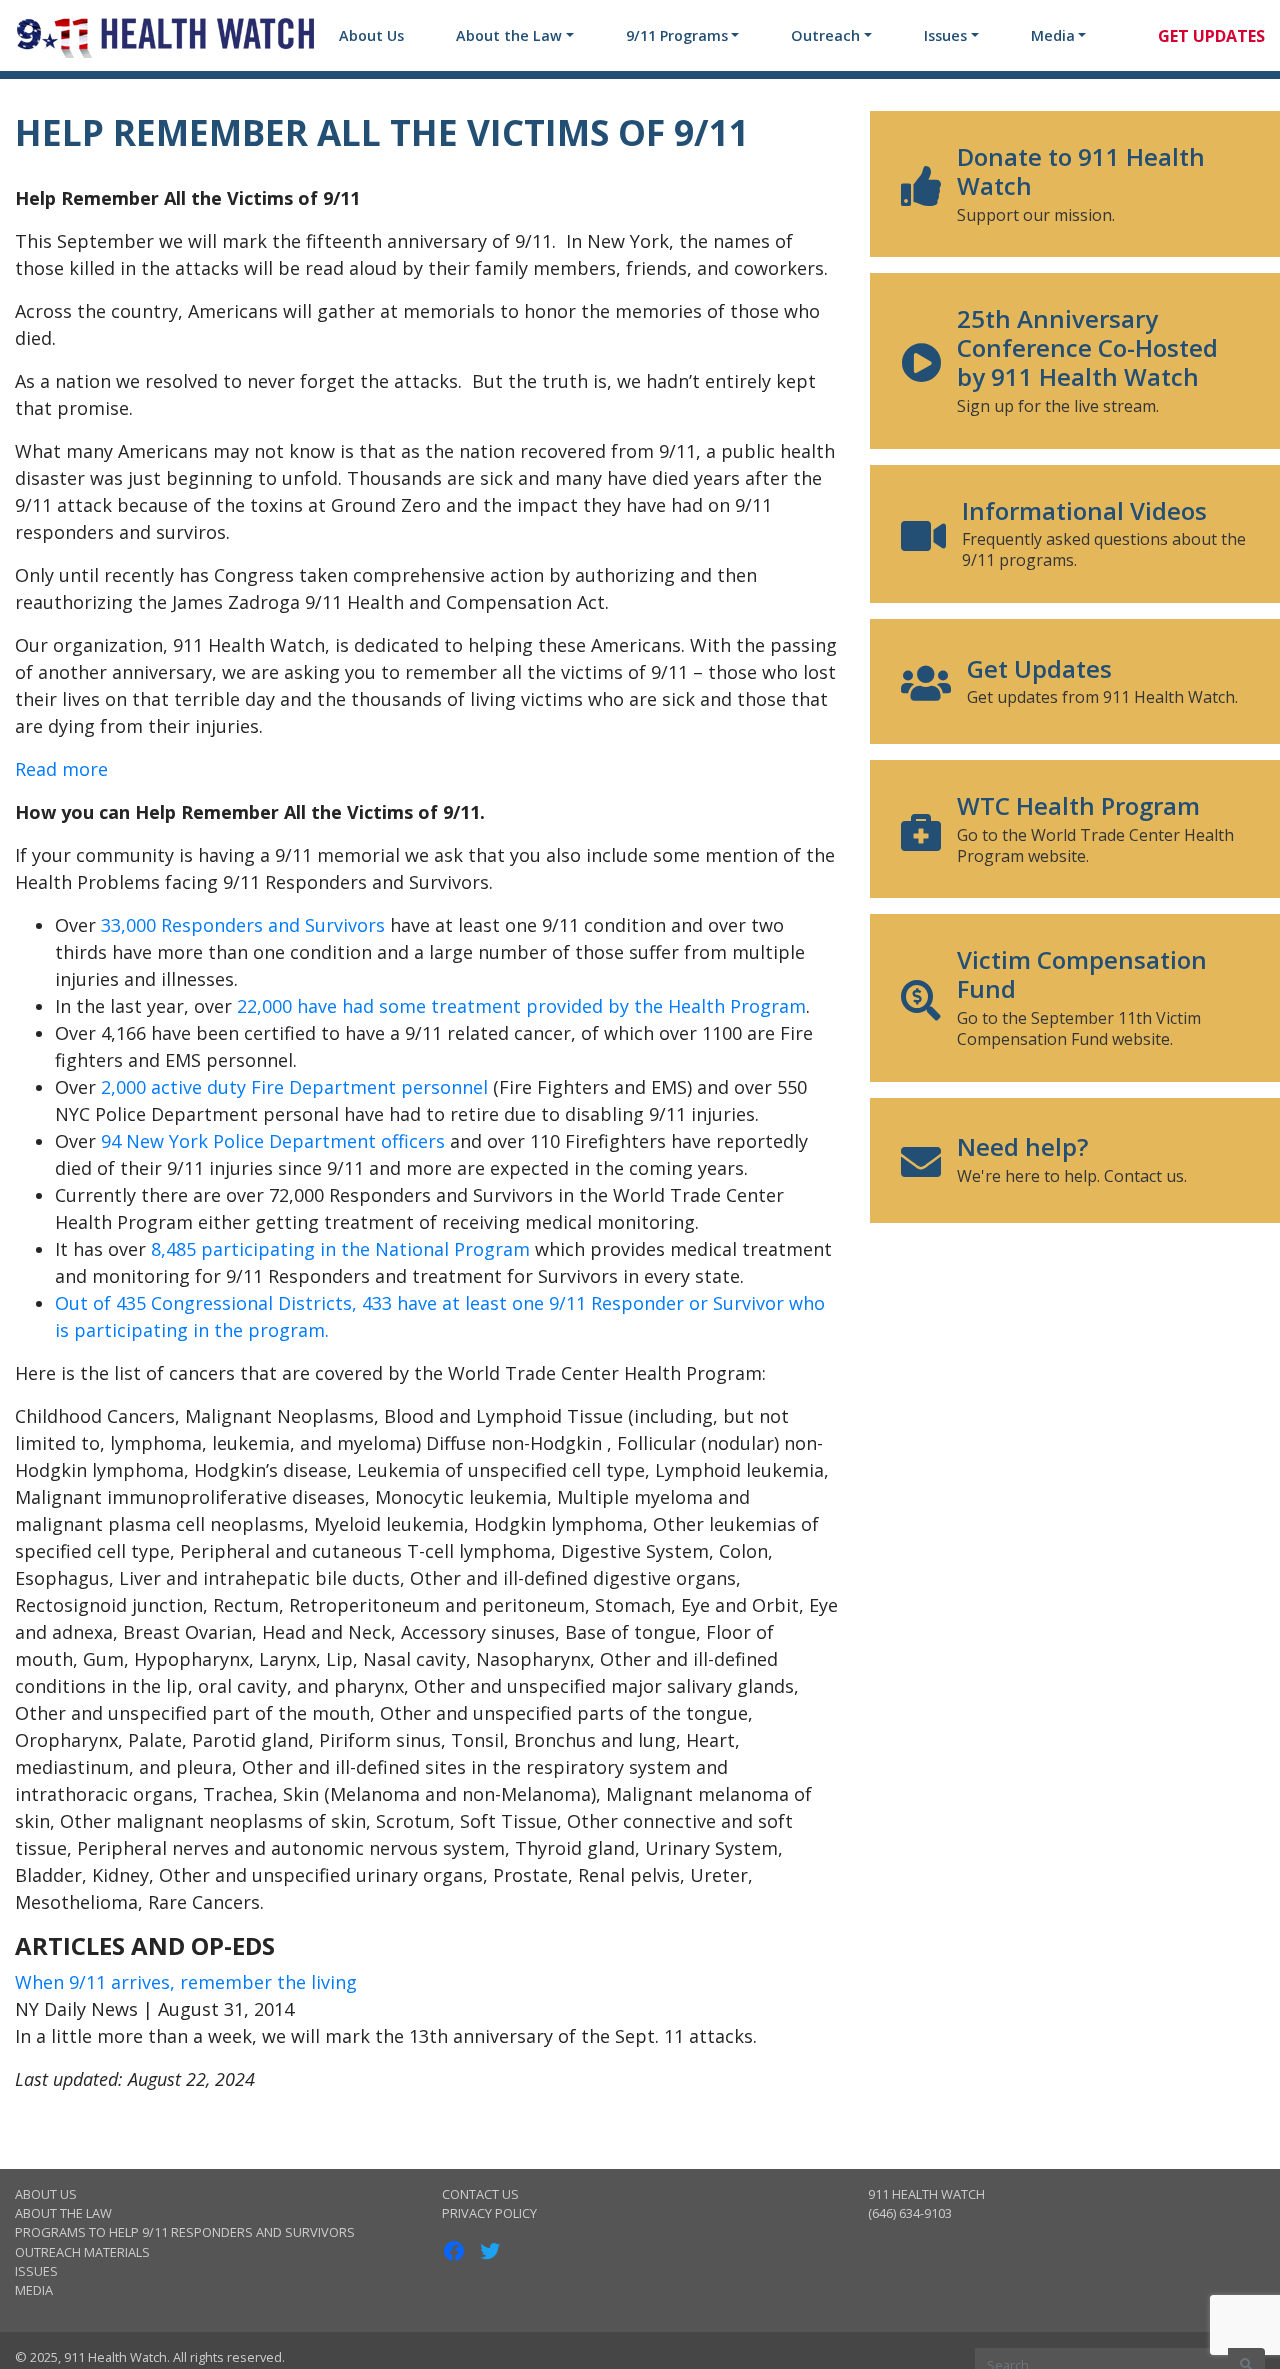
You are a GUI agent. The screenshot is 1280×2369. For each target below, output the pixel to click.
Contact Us (480, 2194)
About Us (371, 35)
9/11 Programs (677, 35)
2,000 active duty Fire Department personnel (294, 1087)
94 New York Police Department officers (273, 1141)
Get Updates (1211, 36)
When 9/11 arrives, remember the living (186, 1982)
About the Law (509, 35)
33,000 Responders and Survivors (243, 925)
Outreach (825, 35)
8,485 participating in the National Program (340, 1249)
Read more (61, 769)
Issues (945, 35)
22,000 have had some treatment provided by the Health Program (521, 1006)
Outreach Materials (82, 2252)
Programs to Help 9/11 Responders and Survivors (185, 2232)
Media (1053, 35)
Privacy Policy (489, 2213)
